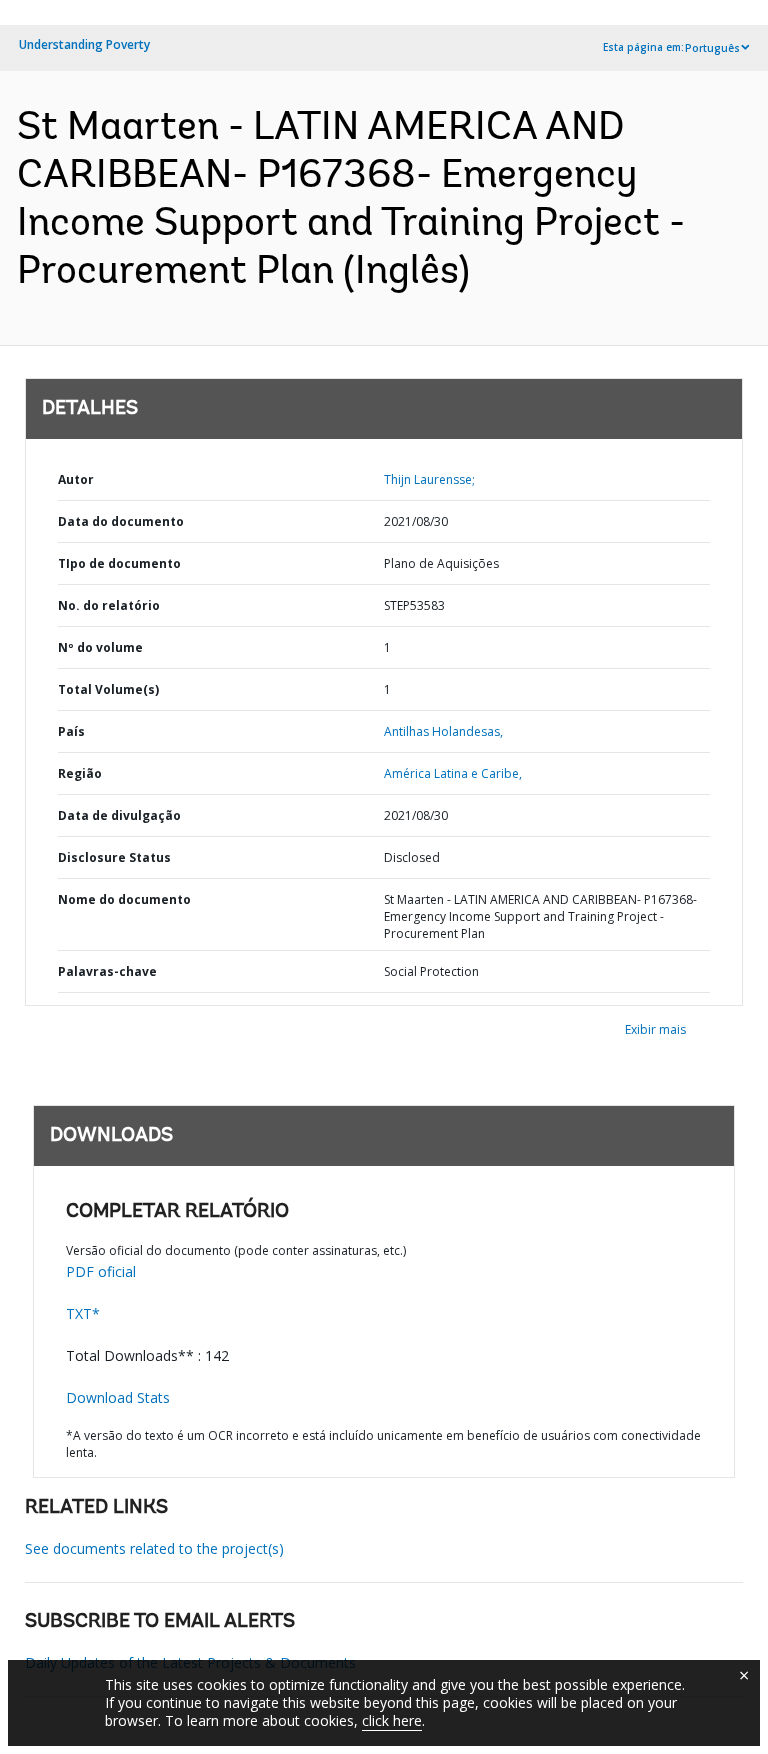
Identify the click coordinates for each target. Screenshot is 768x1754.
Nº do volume (100, 647)
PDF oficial (101, 1271)
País (71, 731)
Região (80, 773)
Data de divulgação (119, 815)
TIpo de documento (119, 563)
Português (712, 48)
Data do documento (121, 521)
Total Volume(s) (108, 689)
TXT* (83, 1313)
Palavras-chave (107, 971)
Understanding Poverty (84, 44)
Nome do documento (124, 899)
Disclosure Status (114, 857)
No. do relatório (109, 605)
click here (392, 1720)
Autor (76, 479)
